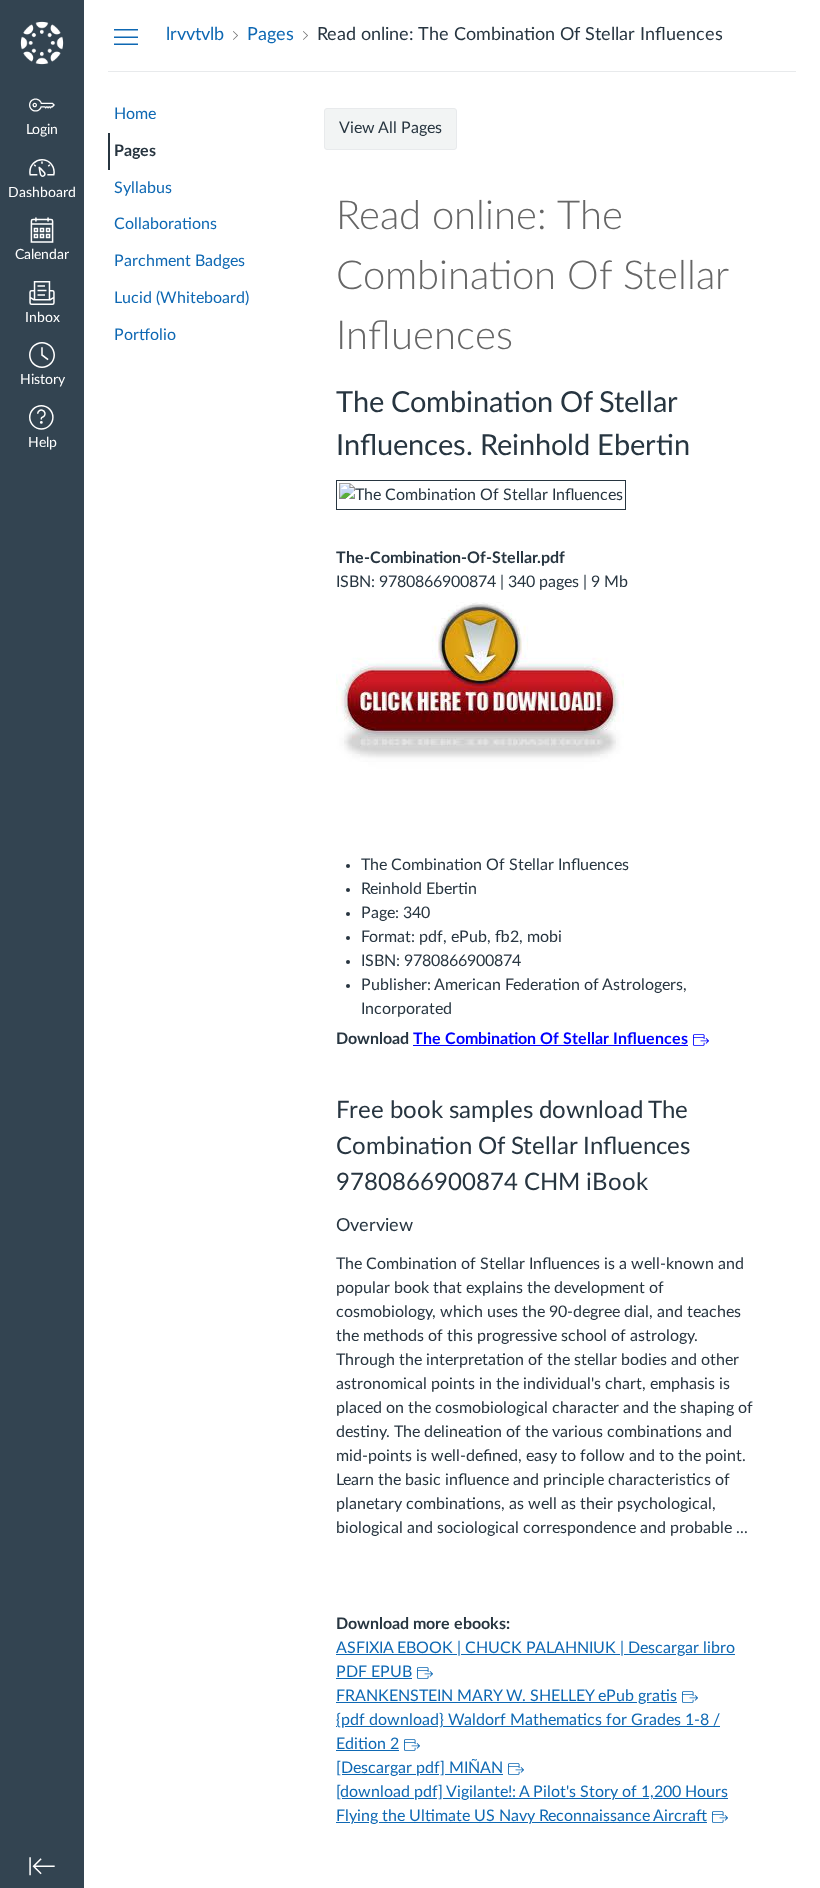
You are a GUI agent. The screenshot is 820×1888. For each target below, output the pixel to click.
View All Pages (390, 128)
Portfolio (145, 335)
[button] (42, 366)
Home (135, 114)
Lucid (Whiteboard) (181, 298)
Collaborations (165, 224)
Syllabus (143, 188)
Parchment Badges (179, 261)
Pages (135, 151)
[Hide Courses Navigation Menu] (126, 36)
